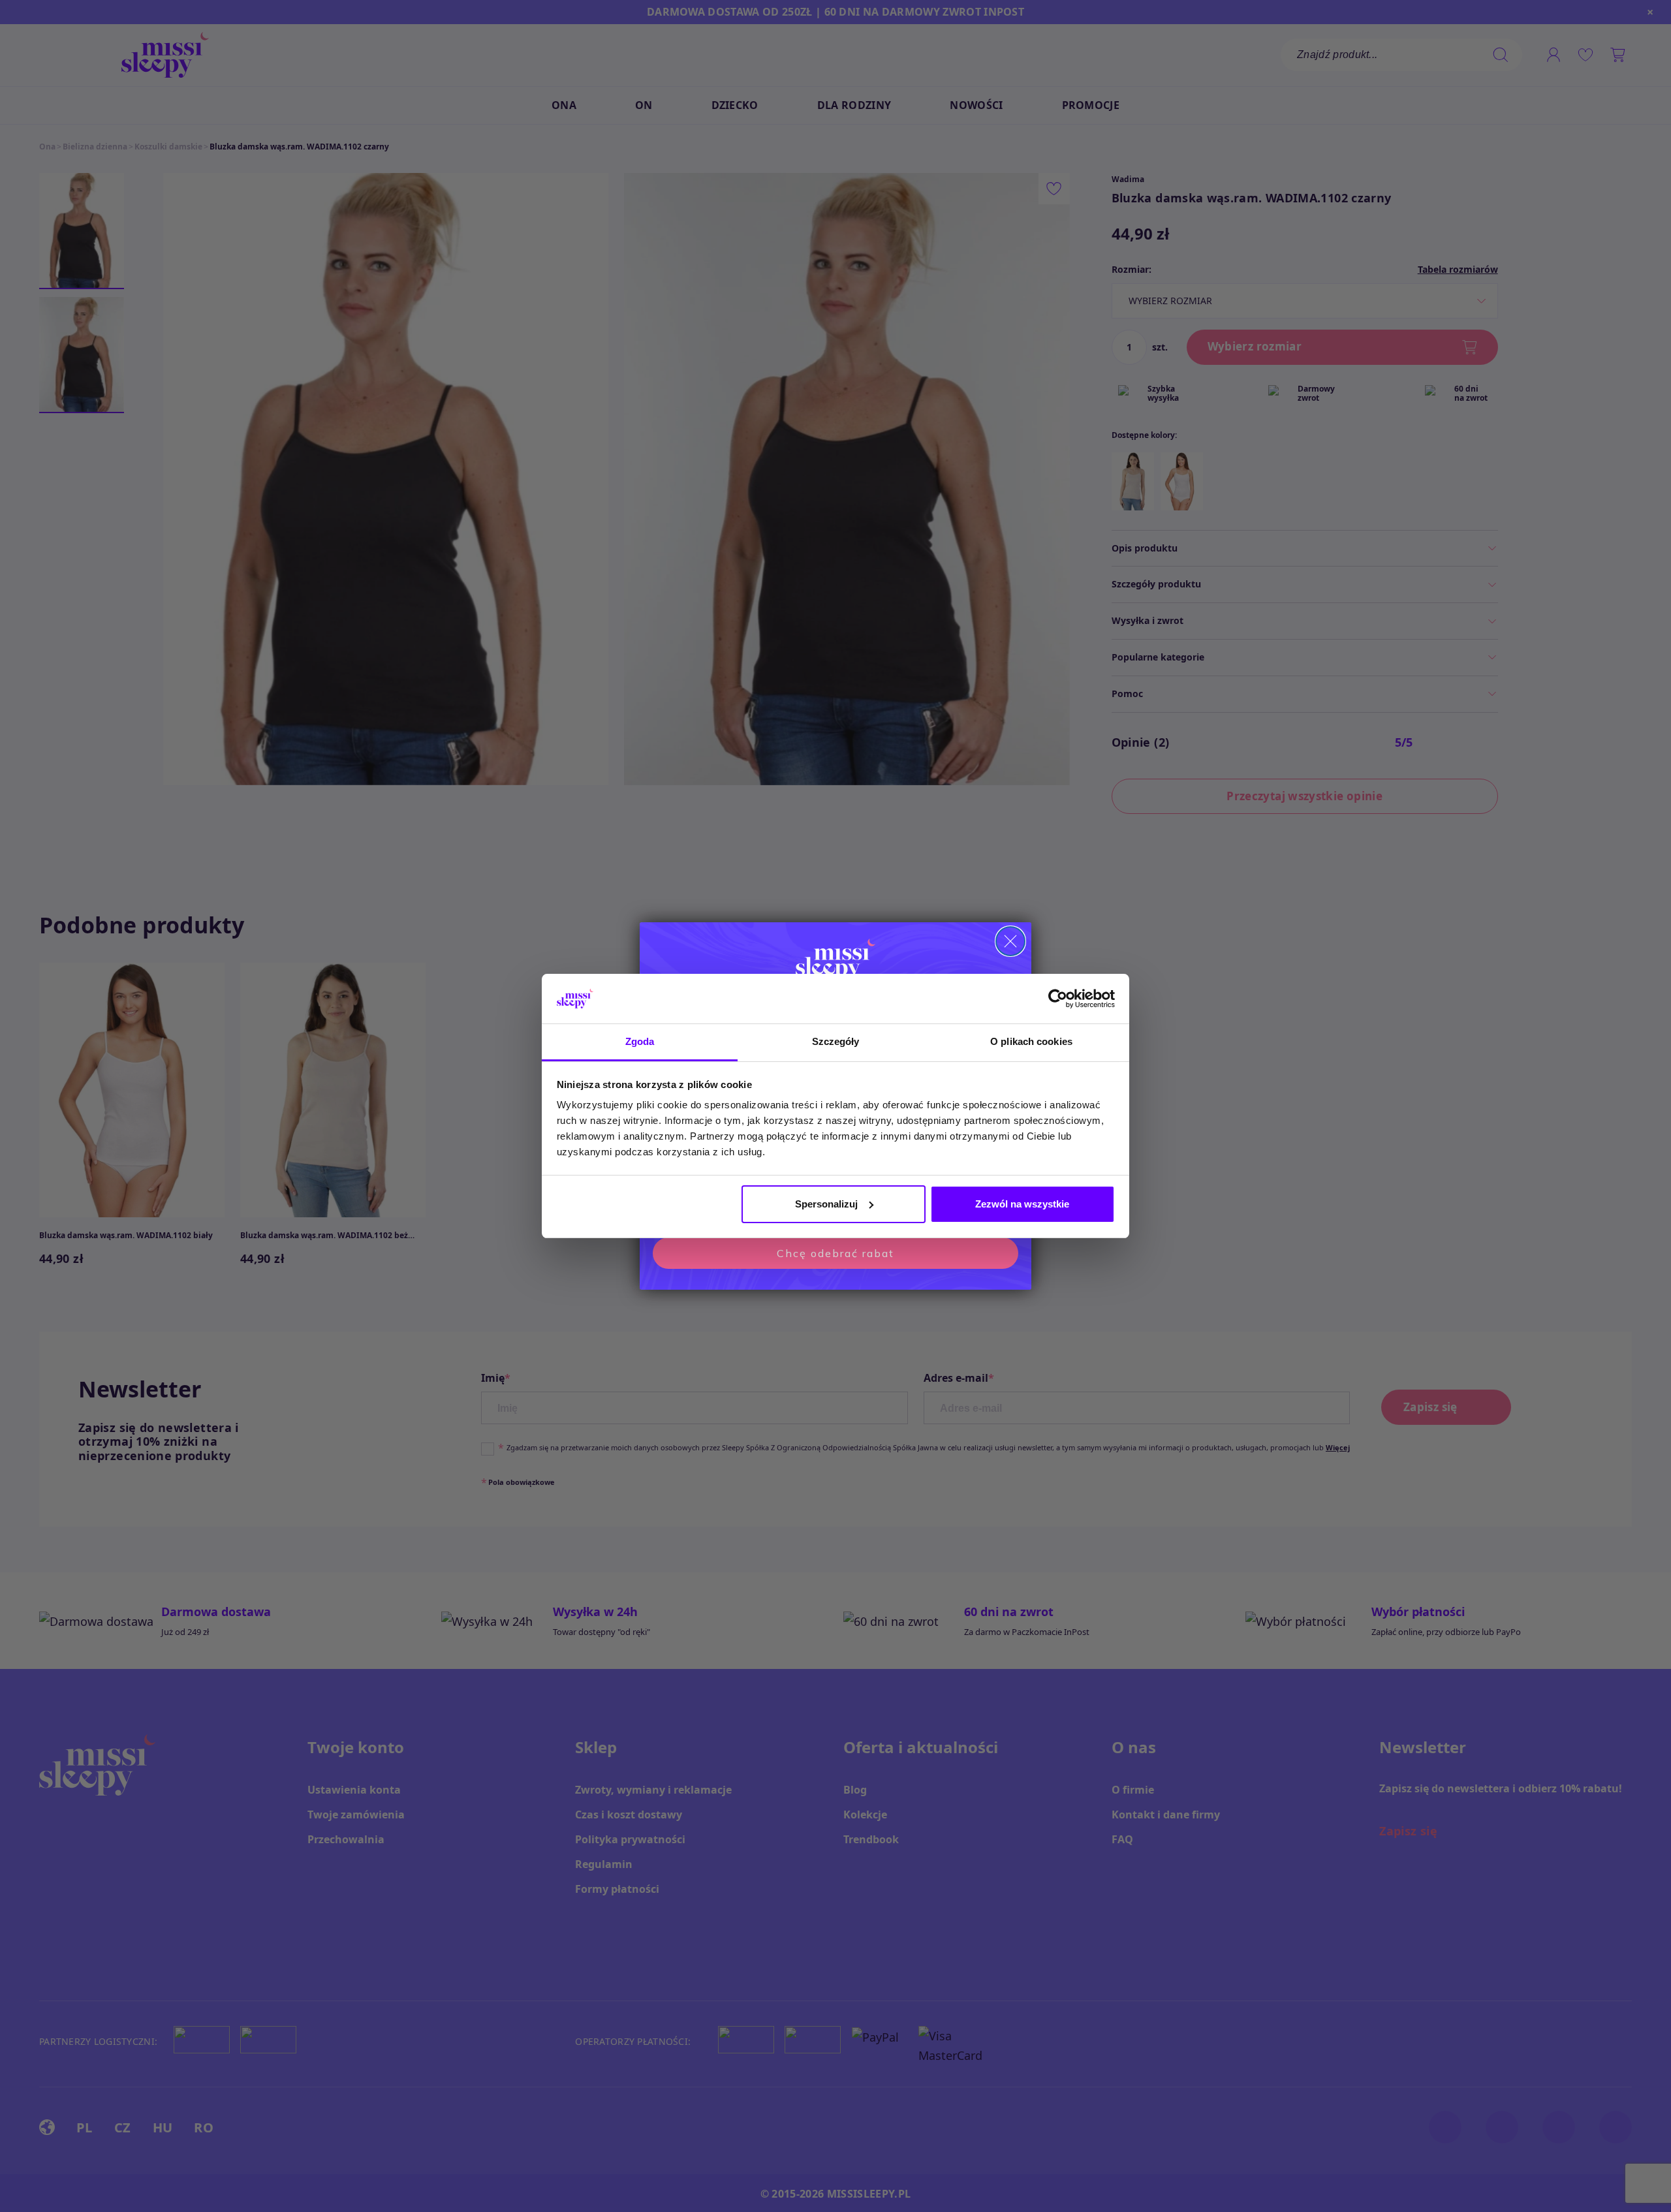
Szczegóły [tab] (836, 1041)
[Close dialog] (1010, 941)
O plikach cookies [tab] (1031, 1041)
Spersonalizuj (826, 1204)
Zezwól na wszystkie (1022, 1204)
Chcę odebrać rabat (835, 1253)
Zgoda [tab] (640, 1041)
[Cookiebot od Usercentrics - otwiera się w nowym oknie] (1058, 999)
